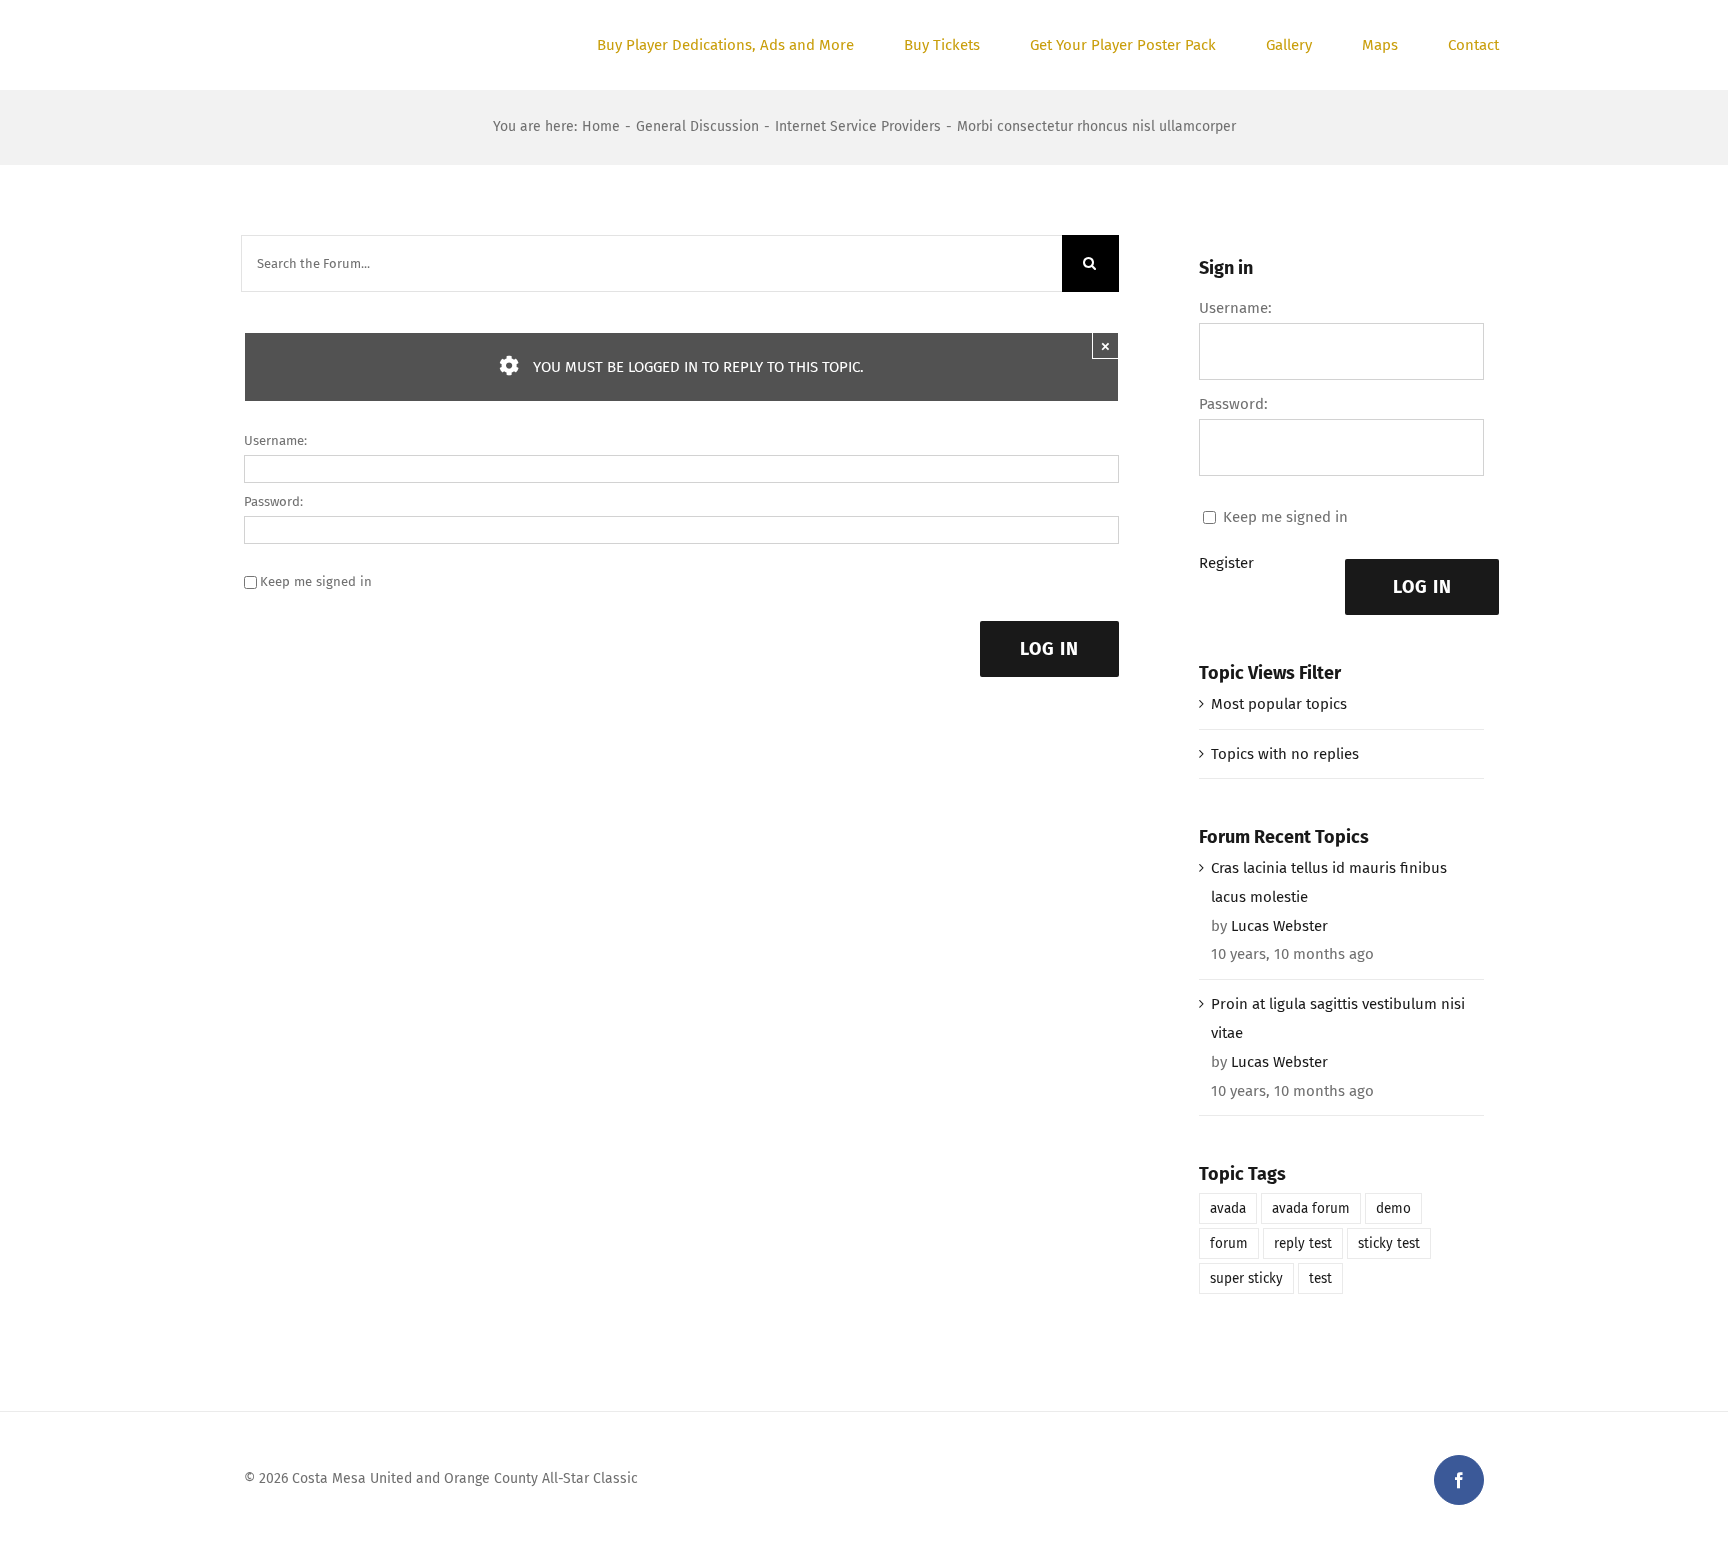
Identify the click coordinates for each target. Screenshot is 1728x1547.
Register (1226, 563)
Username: (275, 440)
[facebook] (1459, 1480)
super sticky (1246, 1278)
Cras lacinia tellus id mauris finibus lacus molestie (1329, 882)
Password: (273, 501)
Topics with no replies (1285, 754)
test (1320, 1278)
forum (1229, 1243)
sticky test (1389, 1243)
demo (1393, 1208)
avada (1228, 1208)
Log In (1049, 649)
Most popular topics (1279, 704)
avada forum (1311, 1208)
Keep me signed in (316, 581)
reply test (1303, 1243)
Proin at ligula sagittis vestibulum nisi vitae (1338, 1018)
